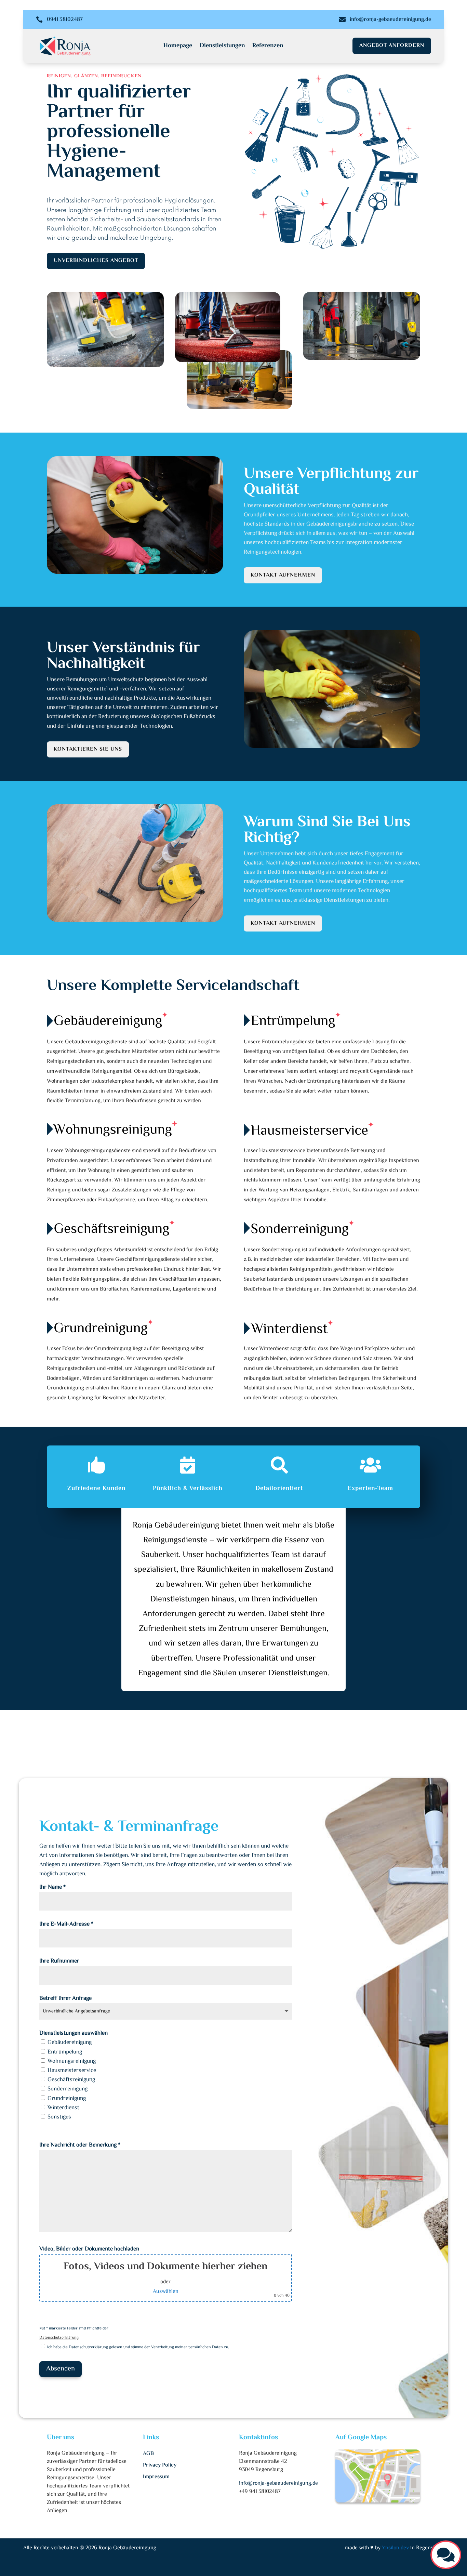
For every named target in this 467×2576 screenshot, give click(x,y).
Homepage (178, 47)
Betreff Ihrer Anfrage (65, 1998)
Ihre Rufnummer (59, 1961)
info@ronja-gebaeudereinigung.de (390, 20)
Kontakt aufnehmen (283, 575)
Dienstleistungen (222, 47)
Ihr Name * (52, 1887)
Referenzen (268, 47)
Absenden (61, 2369)
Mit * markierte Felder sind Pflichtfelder (74, 2329)
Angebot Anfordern (392, 46)
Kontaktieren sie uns (88, 749)
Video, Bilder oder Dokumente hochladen (89, 2249)
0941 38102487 (65, 20)
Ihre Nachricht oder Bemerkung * (80, 2145)
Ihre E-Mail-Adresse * (66, 1924)
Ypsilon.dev (395, 2548)
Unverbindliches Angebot (96, 261)
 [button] (446, 2555)
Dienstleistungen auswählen (74, 2033)
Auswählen (166, 2292)
